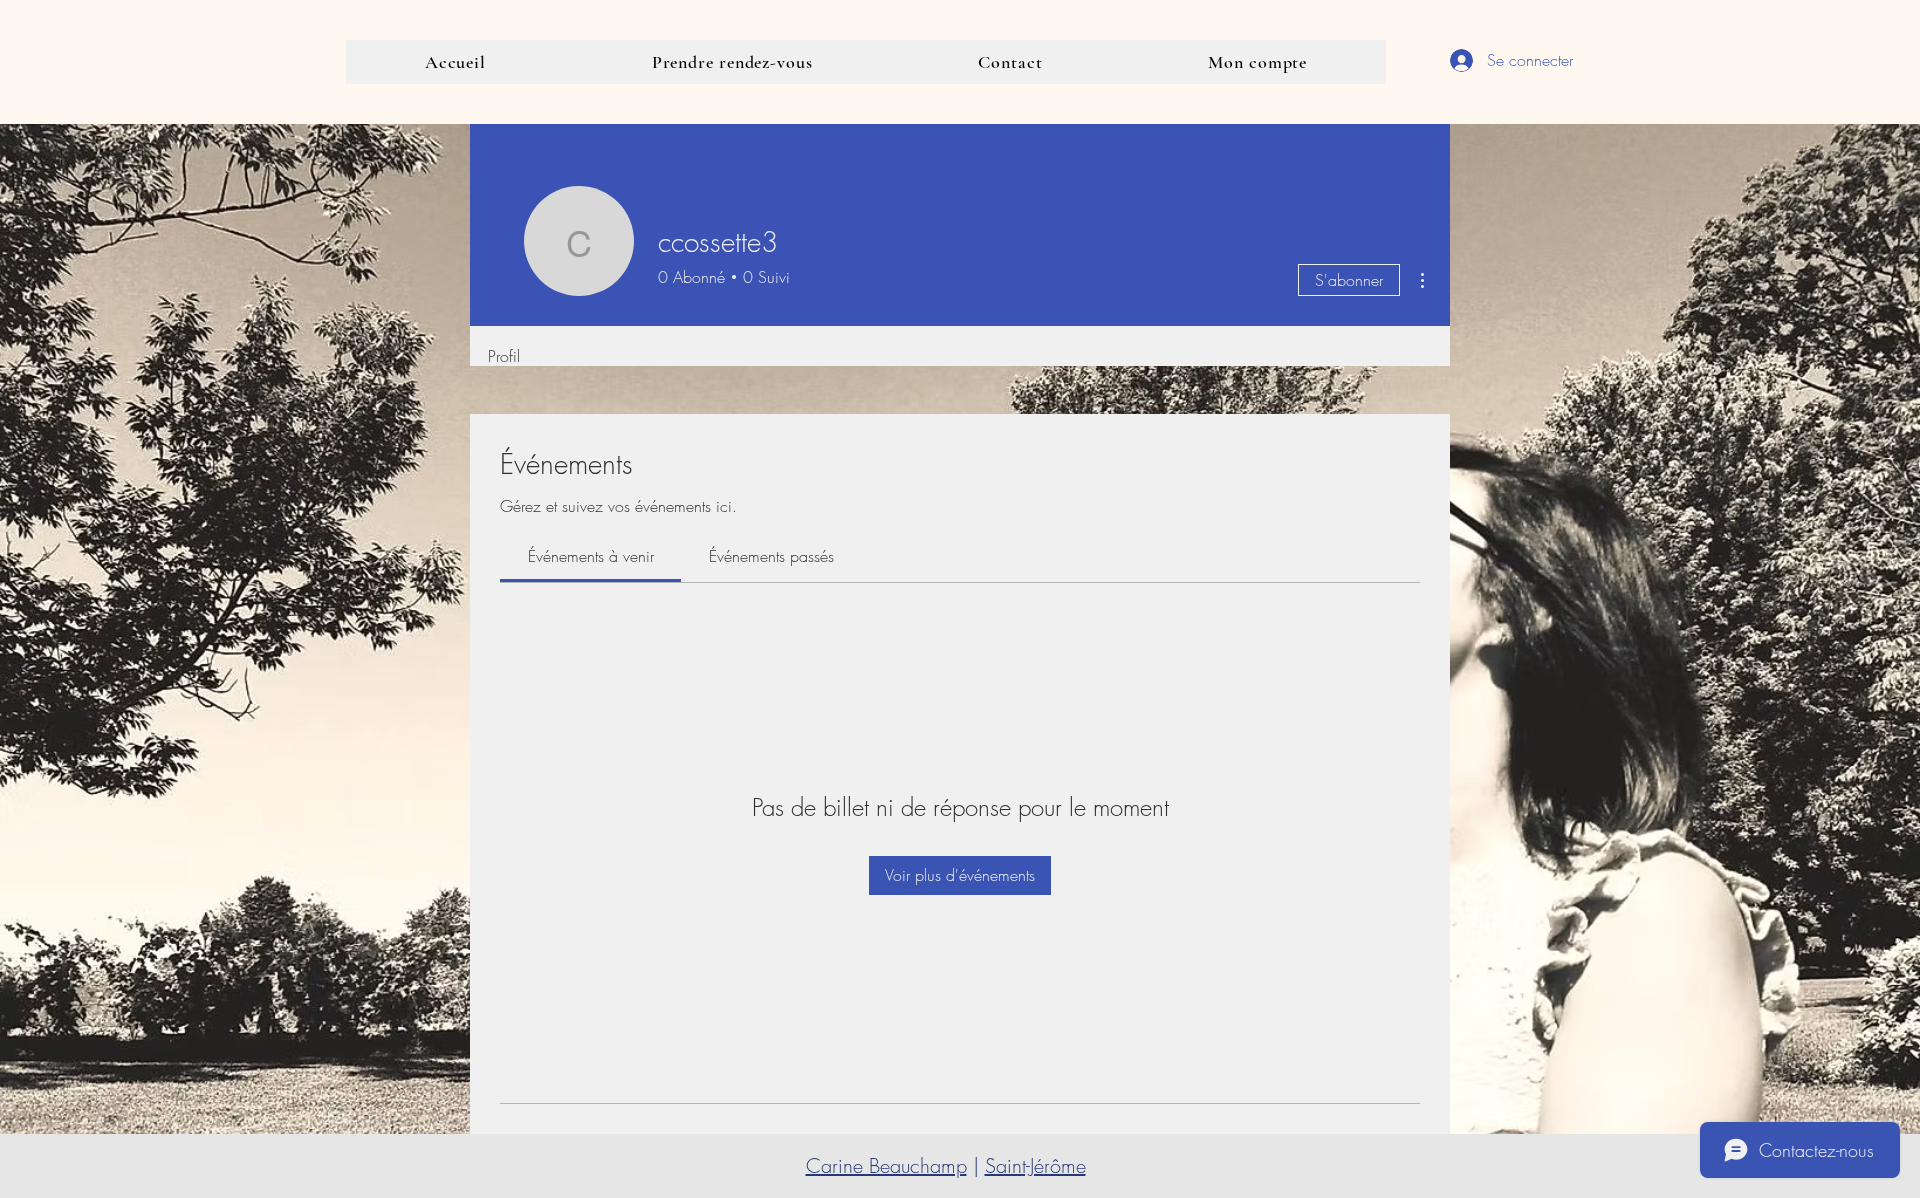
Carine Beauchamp (886, 1165)
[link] (591, 556)
